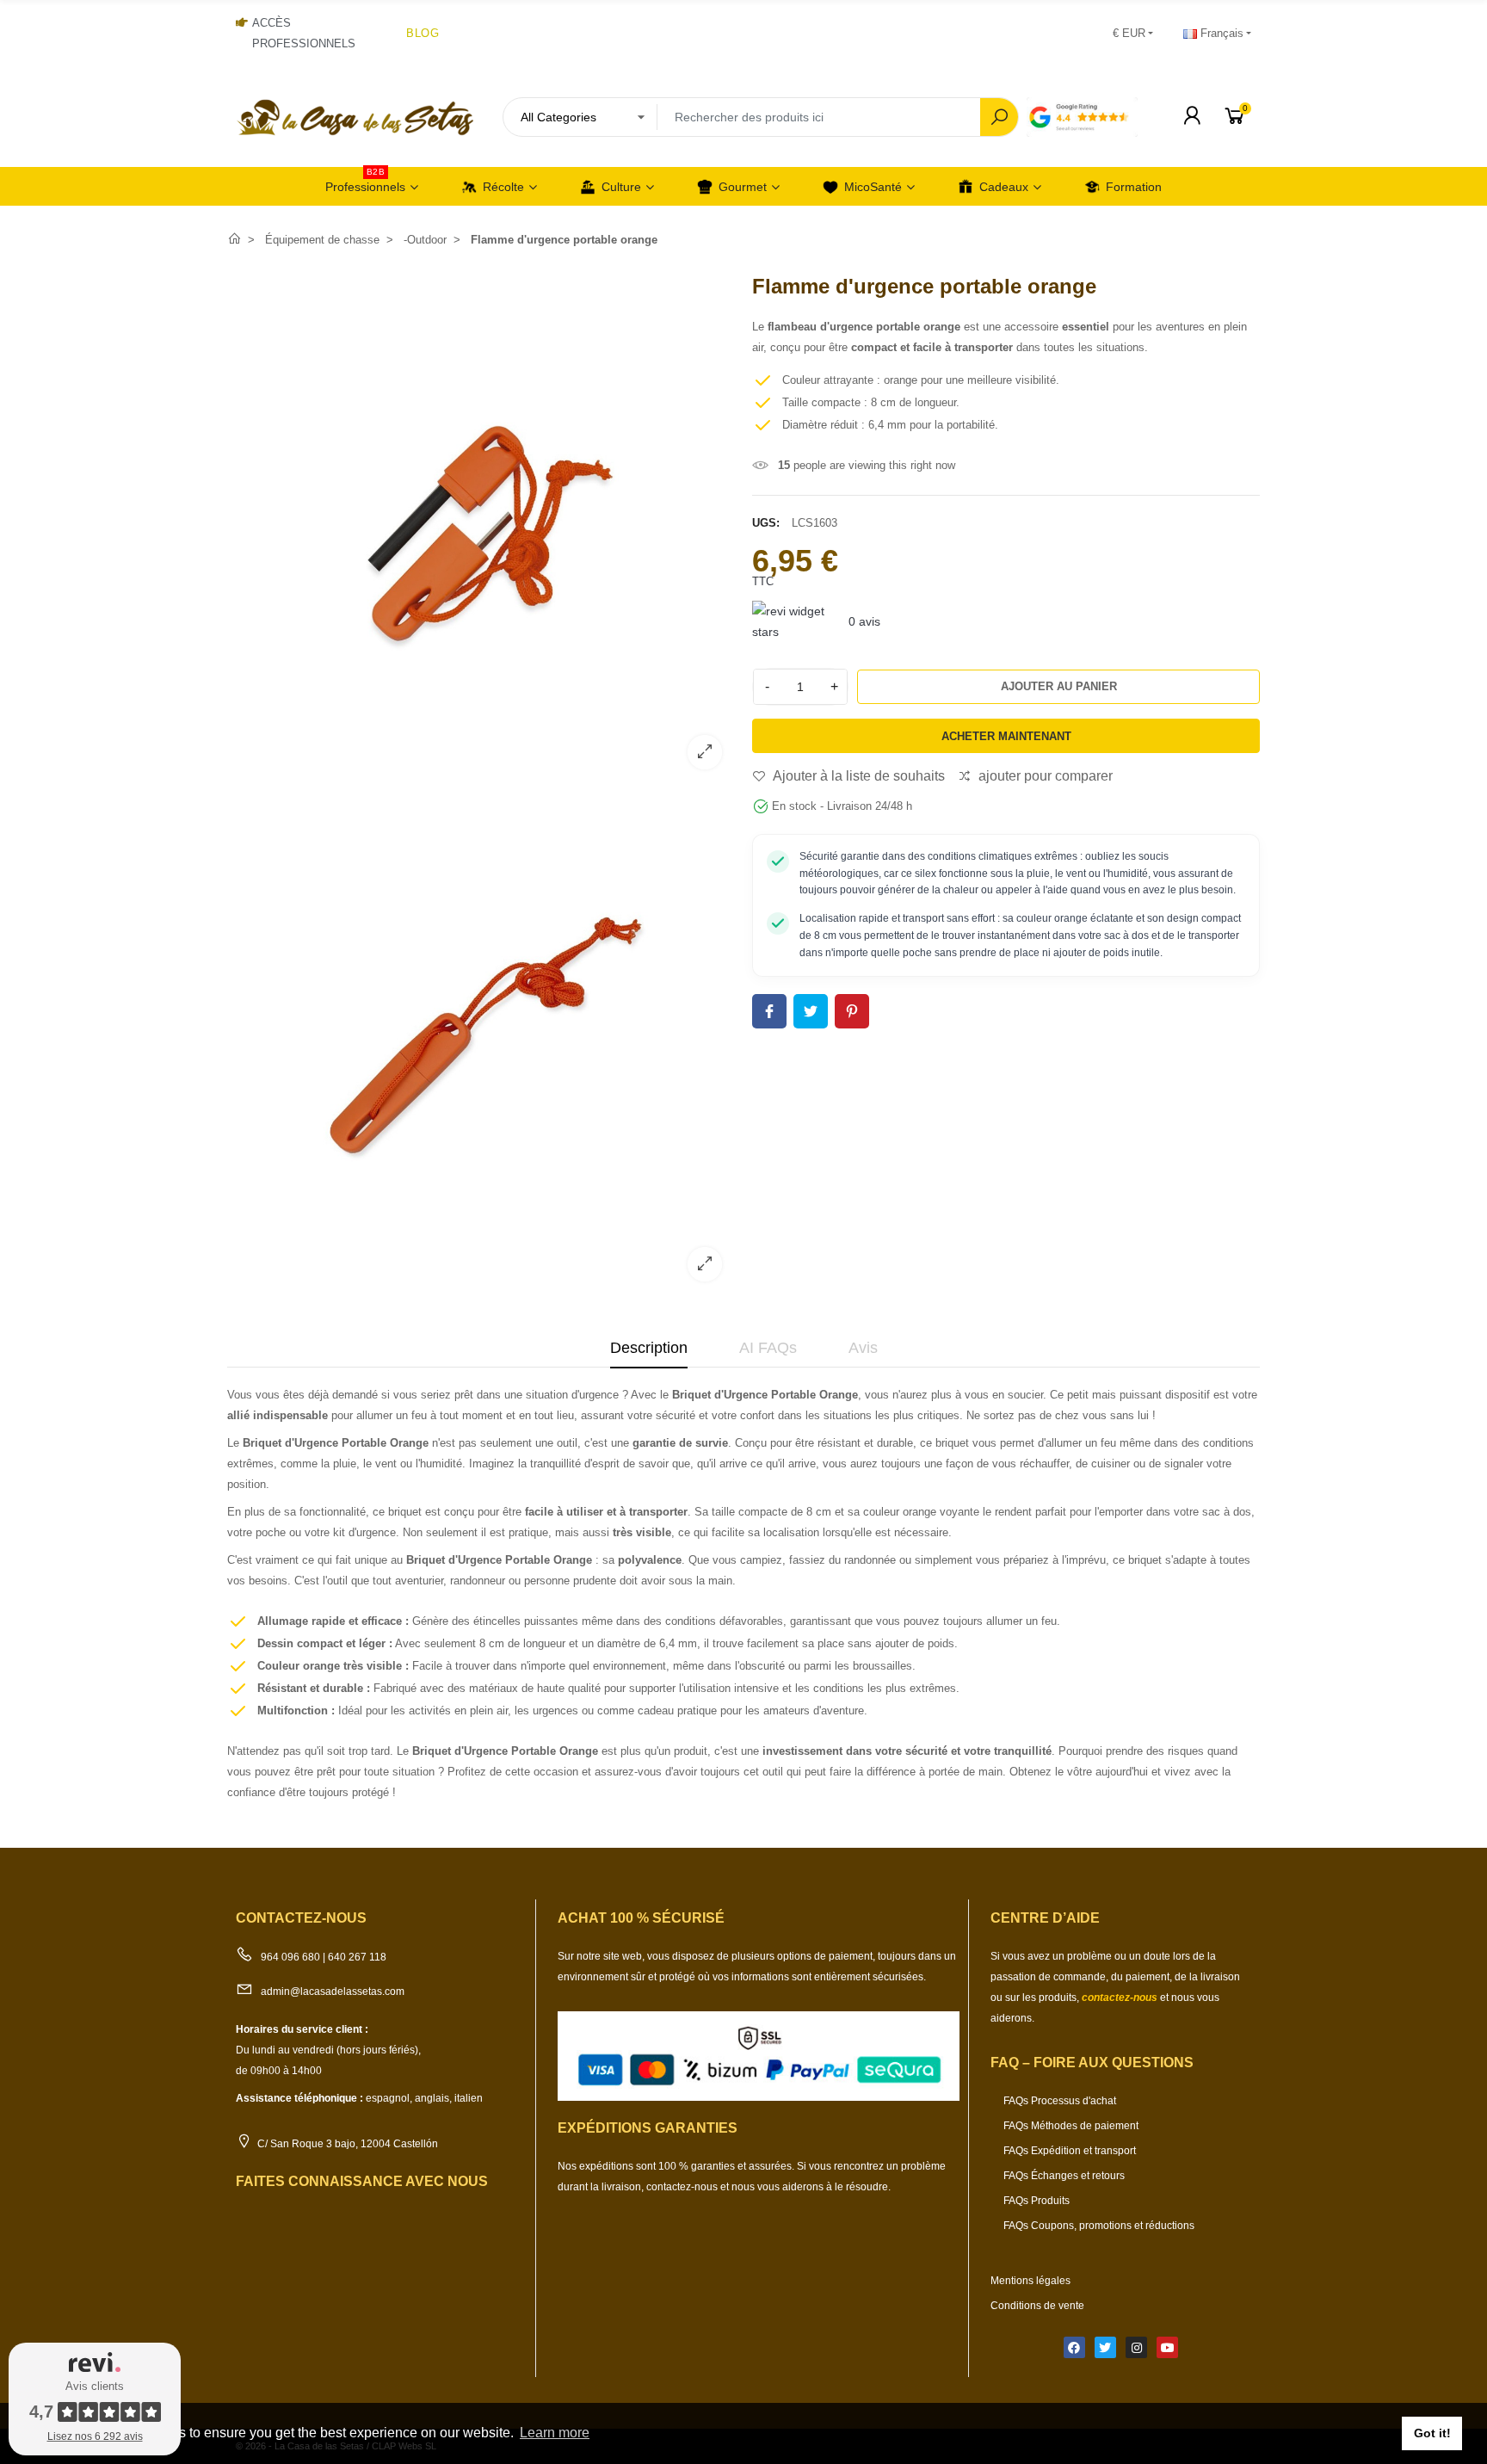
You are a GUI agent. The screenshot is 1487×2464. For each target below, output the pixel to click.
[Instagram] (1136, 2347)
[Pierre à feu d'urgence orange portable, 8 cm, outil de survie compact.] (481, 772)
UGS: (766, 523)
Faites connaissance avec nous (362, 2181)
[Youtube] (1167, 2347)
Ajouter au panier (1059, 686)
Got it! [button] (1432, 2433)
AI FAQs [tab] (768, 1348)
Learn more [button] (555, 2433)
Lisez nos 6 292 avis (95, 2436)
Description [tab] (649, 1348)
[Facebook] (1074, 2347)
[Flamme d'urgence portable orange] (481, 1284)
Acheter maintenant (1006, 736)
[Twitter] (1105, 2347)
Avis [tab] (863, 1348)
